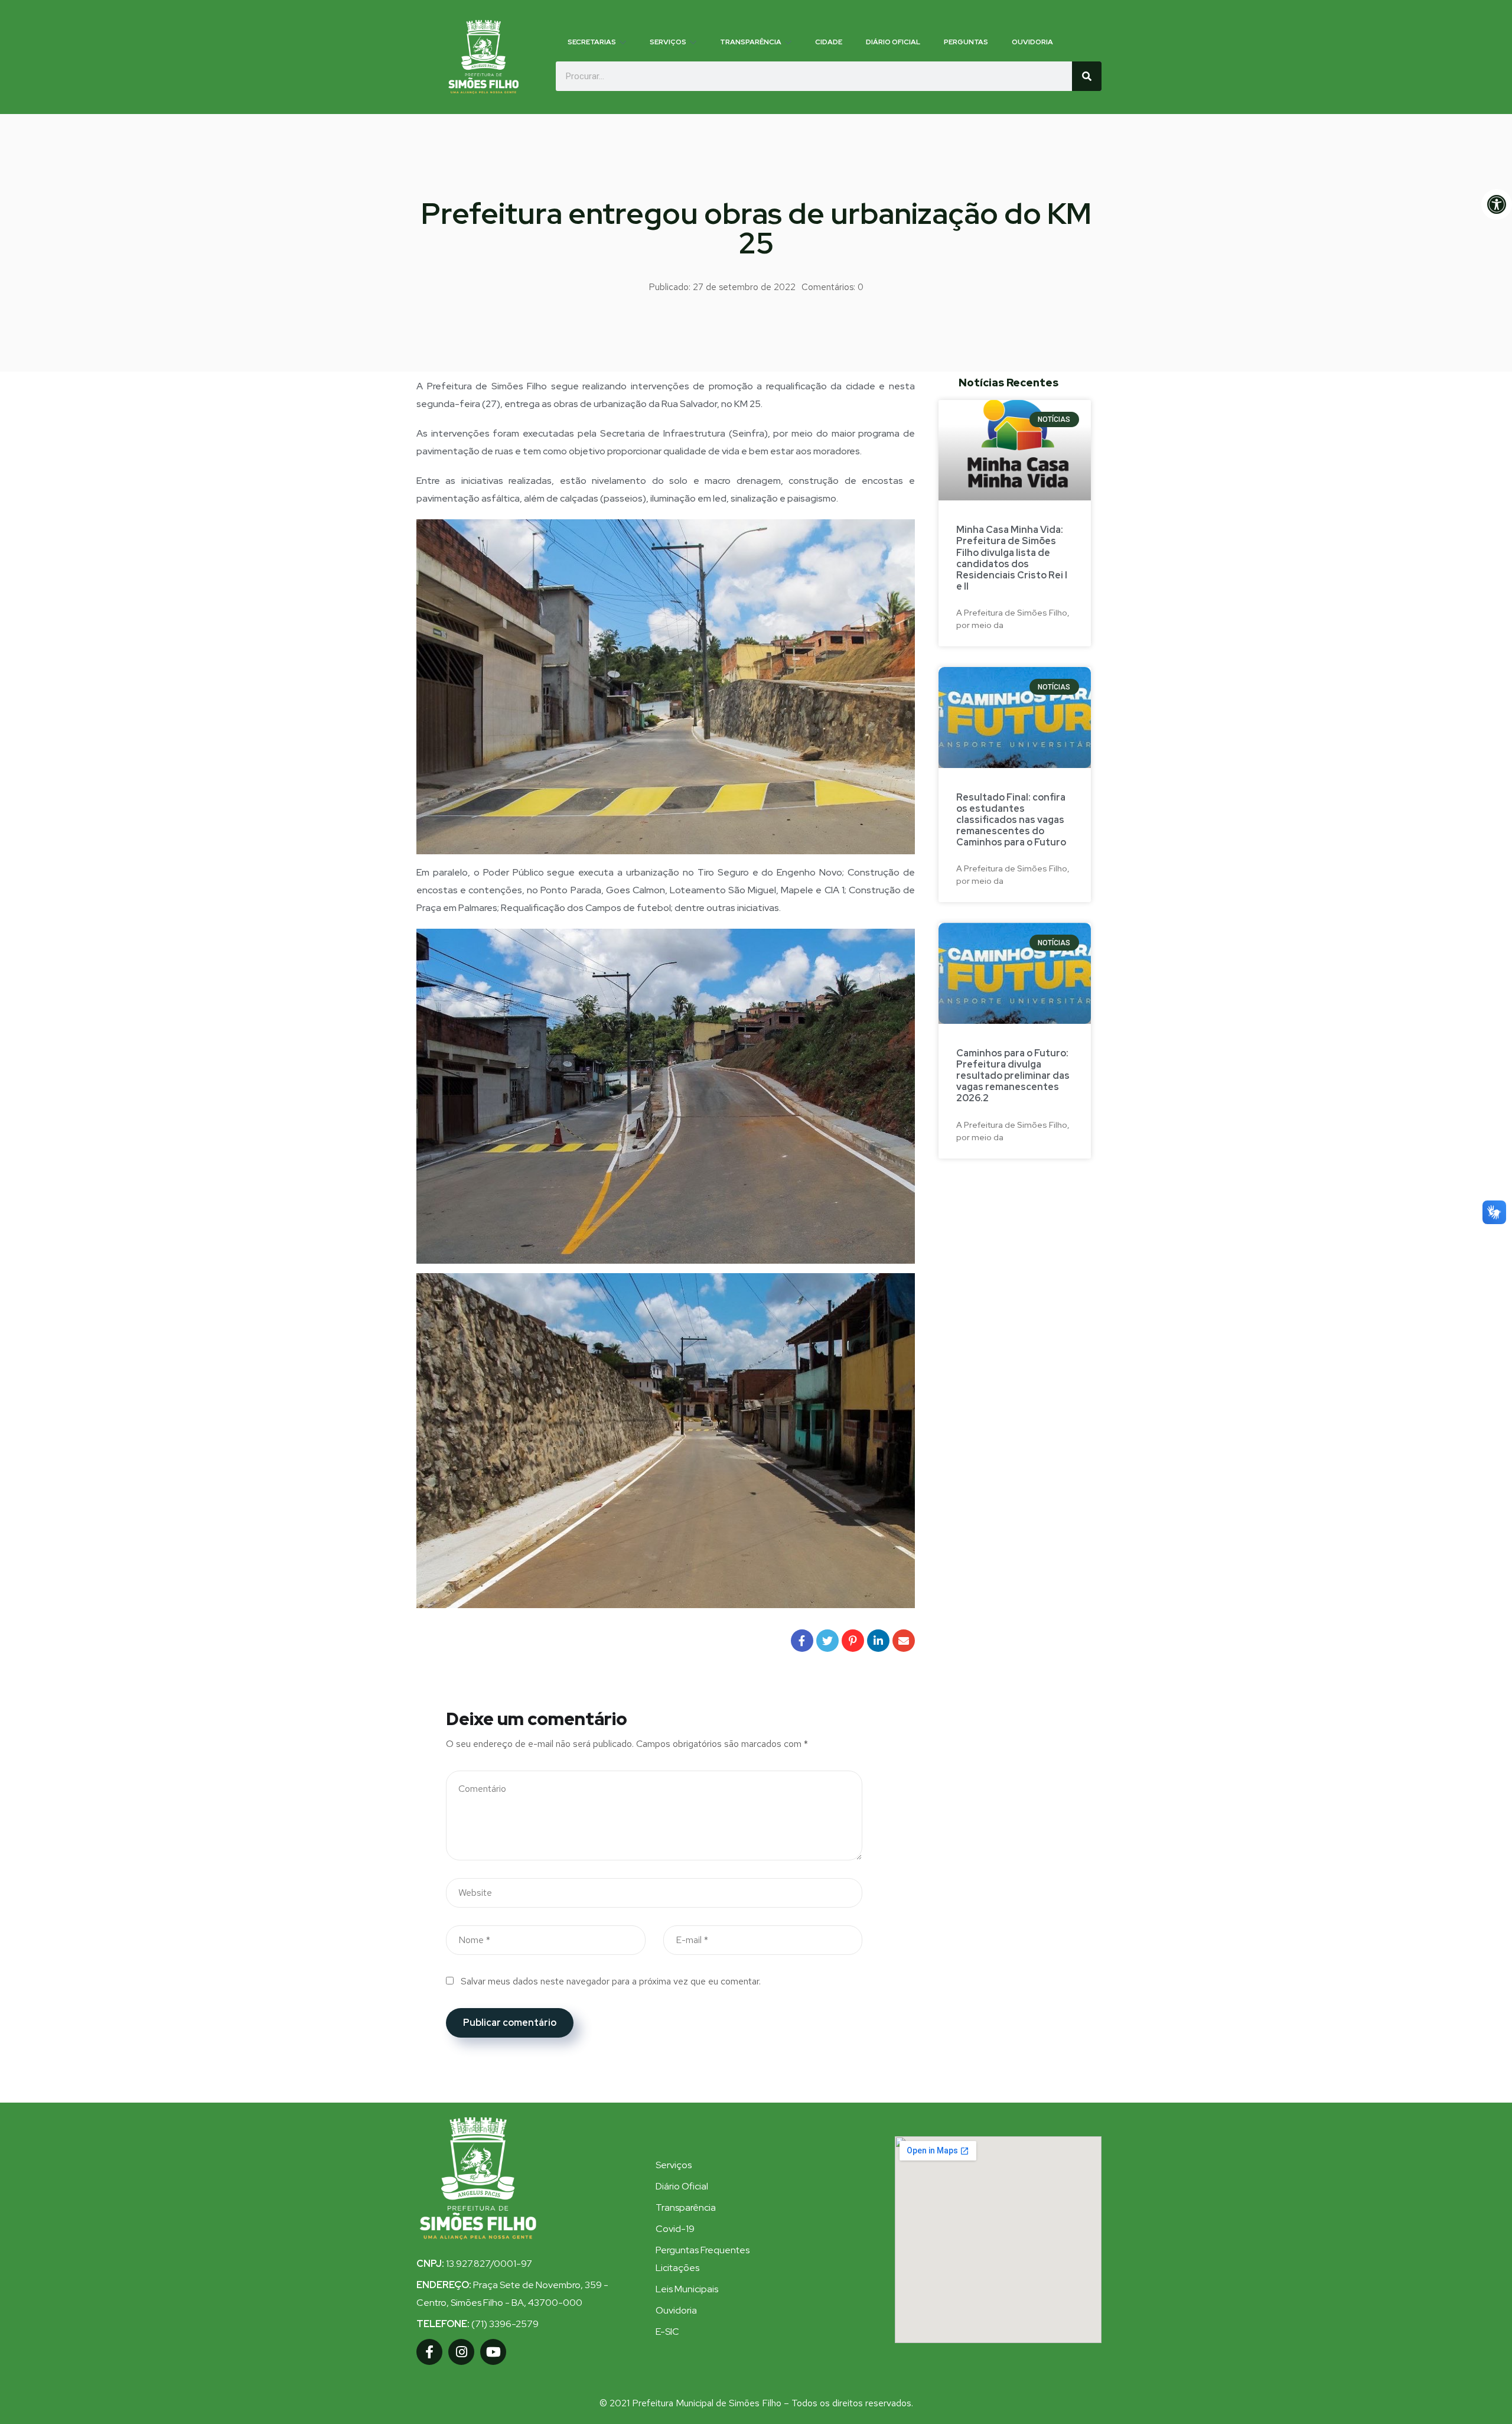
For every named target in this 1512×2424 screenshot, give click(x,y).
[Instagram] (461, 2352)
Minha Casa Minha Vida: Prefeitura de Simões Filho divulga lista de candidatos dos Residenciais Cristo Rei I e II (1012, 558)
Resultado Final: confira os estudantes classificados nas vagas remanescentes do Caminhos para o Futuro (1011, 820)
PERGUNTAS (966, 42)
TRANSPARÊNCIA (751, 42)
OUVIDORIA (1032, 42)
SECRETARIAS (592, 42)
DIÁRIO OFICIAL (893, 42)
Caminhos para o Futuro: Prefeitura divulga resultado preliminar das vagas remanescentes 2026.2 (1013, 1076)
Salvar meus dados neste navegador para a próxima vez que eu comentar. (611, 1981)
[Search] (1087, 76)
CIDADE (829, 42)
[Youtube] (493, 2352)
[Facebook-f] (429, 2352)
